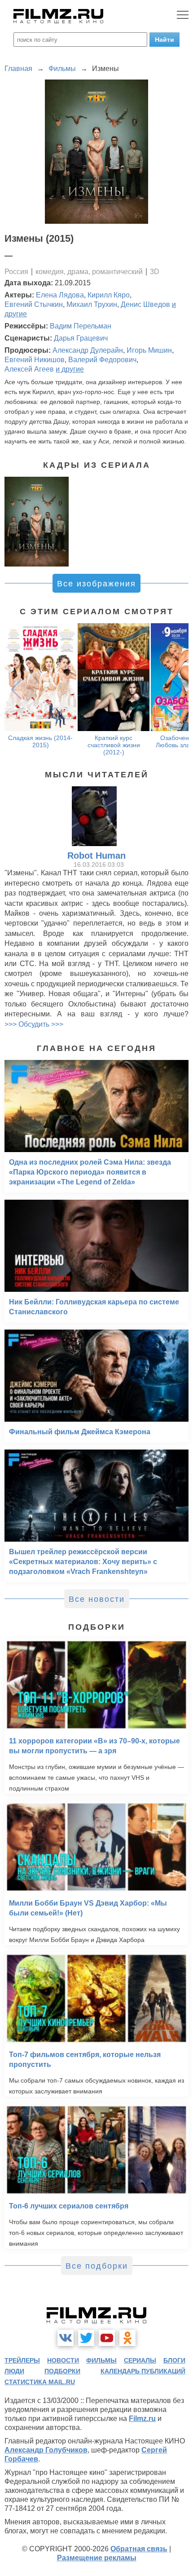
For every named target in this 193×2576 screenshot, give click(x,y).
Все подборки (97, 2266)
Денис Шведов (145, 304)
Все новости (97, 1599)
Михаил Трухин (92, 304)
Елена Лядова (60, 295)
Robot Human (96, 856)
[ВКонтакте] (66, 2338)
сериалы (140, 2360)
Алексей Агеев (29, 369)
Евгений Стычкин (34, 304)
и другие (70, 369)
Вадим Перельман (81, 326)
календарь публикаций (143, 2371)
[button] (177, 690)
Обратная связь (139, 2549)
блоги (174, 2360)
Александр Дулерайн (88, 350)
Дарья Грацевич (81, 338)
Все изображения (96, 584)
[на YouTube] (107, 2338)
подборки (62, 2371)
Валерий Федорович (102, 360)
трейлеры (22, 2360)
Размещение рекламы (97, 2558)
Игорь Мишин (149, 350)
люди (14, 2371)
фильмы (101, 2360)
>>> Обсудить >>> (34, 1024)
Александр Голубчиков (46, 2450)
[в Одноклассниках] (127, 2338)
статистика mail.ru (40, 2382)
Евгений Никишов (35, 360)
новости (63, 2360)
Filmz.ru (142, 2419)
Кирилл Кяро (109, 295)
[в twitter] (86, 2338)
